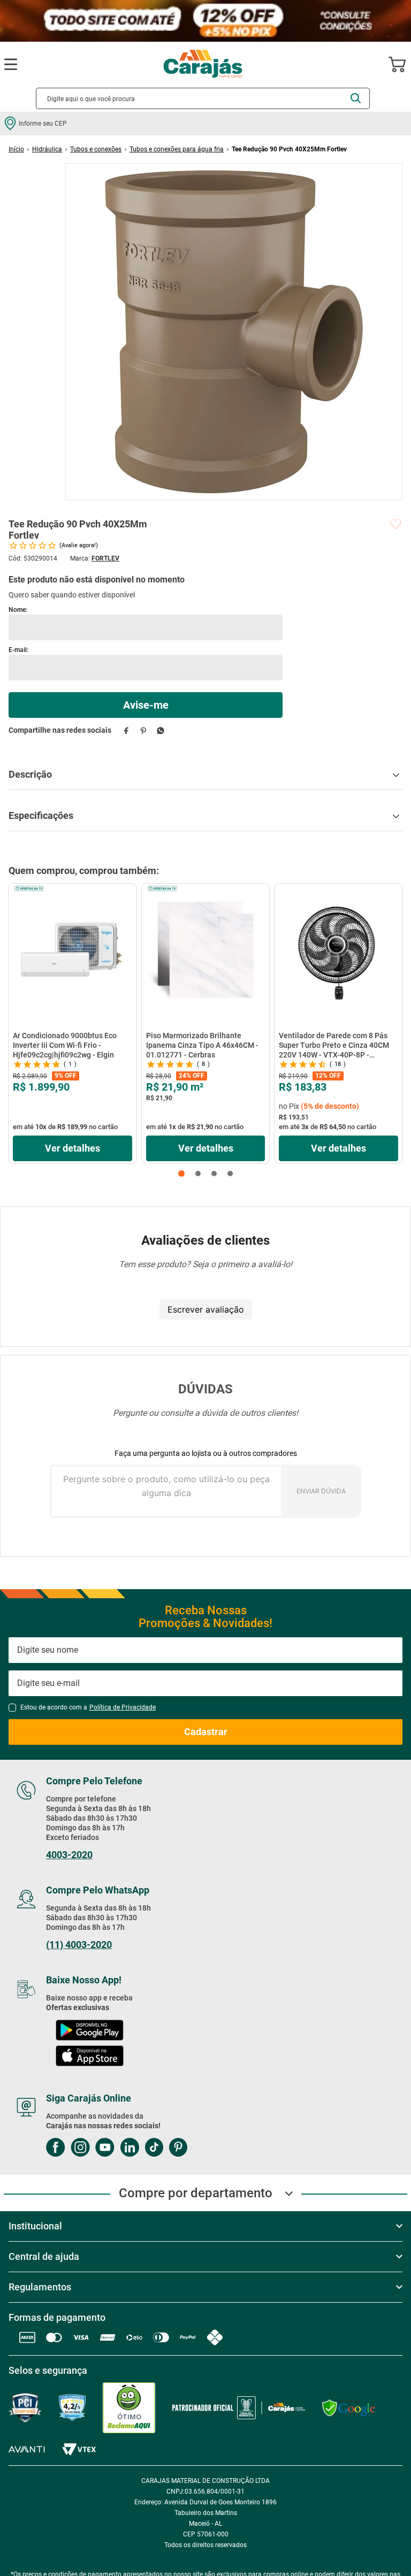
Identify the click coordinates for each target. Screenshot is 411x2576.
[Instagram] (80, 2148)
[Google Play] (89, 2031)
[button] (181, 1174)
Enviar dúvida (321, 1491)
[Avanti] (27, 2449)
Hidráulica (47, 149)
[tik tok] (154, 2148)
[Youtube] (105, 2148)
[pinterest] (143, 730)
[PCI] (25, 2408)
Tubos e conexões (96, 149)
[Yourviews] (72, 2408)
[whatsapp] (160, 730)
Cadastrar (206, 1732)
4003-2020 (69, 1855)
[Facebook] (56, 2148)
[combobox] (203, 98)
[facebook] (126, 730)
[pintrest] (178, 2148)
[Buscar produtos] (356, 98)
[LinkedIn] (130, 2148)
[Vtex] (79, 2449)
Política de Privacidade (123, 1707)
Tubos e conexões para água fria (177, 149)
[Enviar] (146, 705)
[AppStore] (90, 2057)
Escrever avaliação (206, 1309)
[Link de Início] (16, 149)
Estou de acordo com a (88, 1707)
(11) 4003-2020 (79, 1945)
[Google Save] (349, 2408)
